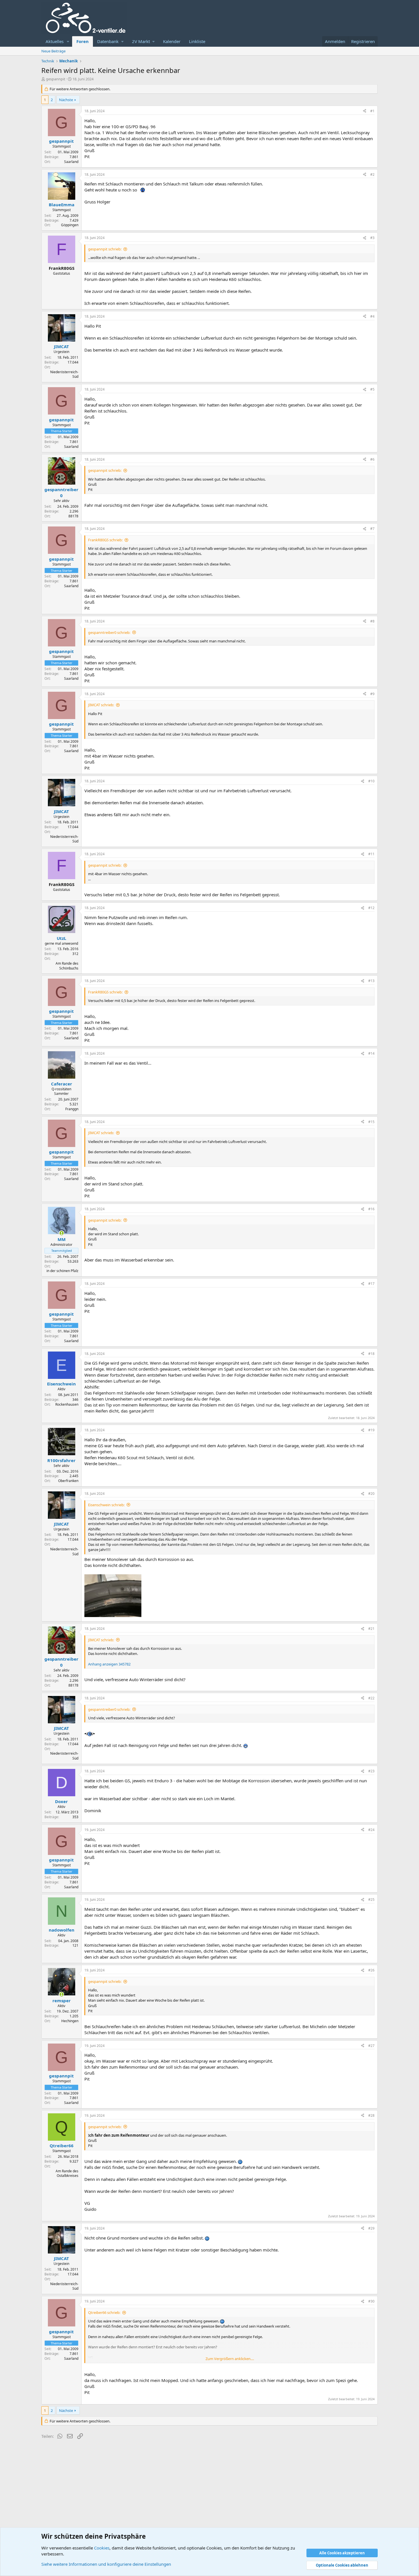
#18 (371, 1354)
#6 (372, 459)
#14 (371, 1053)
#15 (371, 1122)
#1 (372, 111)
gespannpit (56, 79)
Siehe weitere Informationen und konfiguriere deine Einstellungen (106, 2564)
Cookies (102, 2548)
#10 (371, 781)
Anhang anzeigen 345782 (109, 1664)
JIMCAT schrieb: (101, 705)
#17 (371, 1284)
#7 (372, 529)
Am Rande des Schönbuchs (67, 966)
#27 (371, 2046)
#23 (371, 1771)
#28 (371, 2115)
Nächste (66, 100)
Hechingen (70, 2021)
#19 (371, 1430)
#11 (371, 854)
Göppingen (70, 225)
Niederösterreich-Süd (64, 374)
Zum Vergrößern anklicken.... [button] (230, 2359)
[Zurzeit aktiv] (61, 1233)
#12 (371, 908)
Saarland (71, 162)
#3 (372, 238)
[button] (68, 41)
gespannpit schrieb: (105, 249)
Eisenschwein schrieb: (106, 1505)
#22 (371, 1698)
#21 (371, 1629)
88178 (73, 516)
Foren (83, 41)
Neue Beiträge (53, 51)
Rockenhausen (67, 1404)
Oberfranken (68, 1481)
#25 (371, 1900)
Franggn (72, 1109)
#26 (371, 1970)
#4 (372, 316)
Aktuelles (55, 41)
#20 (371, 1494)
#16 (371, 1209)
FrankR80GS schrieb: (105, 540)
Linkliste (197, 41)
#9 (372, 694)
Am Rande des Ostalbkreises (67, 2173)
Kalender (172, 41)
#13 (371, 981)
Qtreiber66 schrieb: (104, 2312)
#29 (371, 2228)
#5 (372, 389)
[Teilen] (365, 111)
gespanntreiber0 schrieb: (109, 632)
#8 (372, 621)
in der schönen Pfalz (62, 1271)
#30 (371, 2301)
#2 (372, 174)
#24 (371, 1830)
